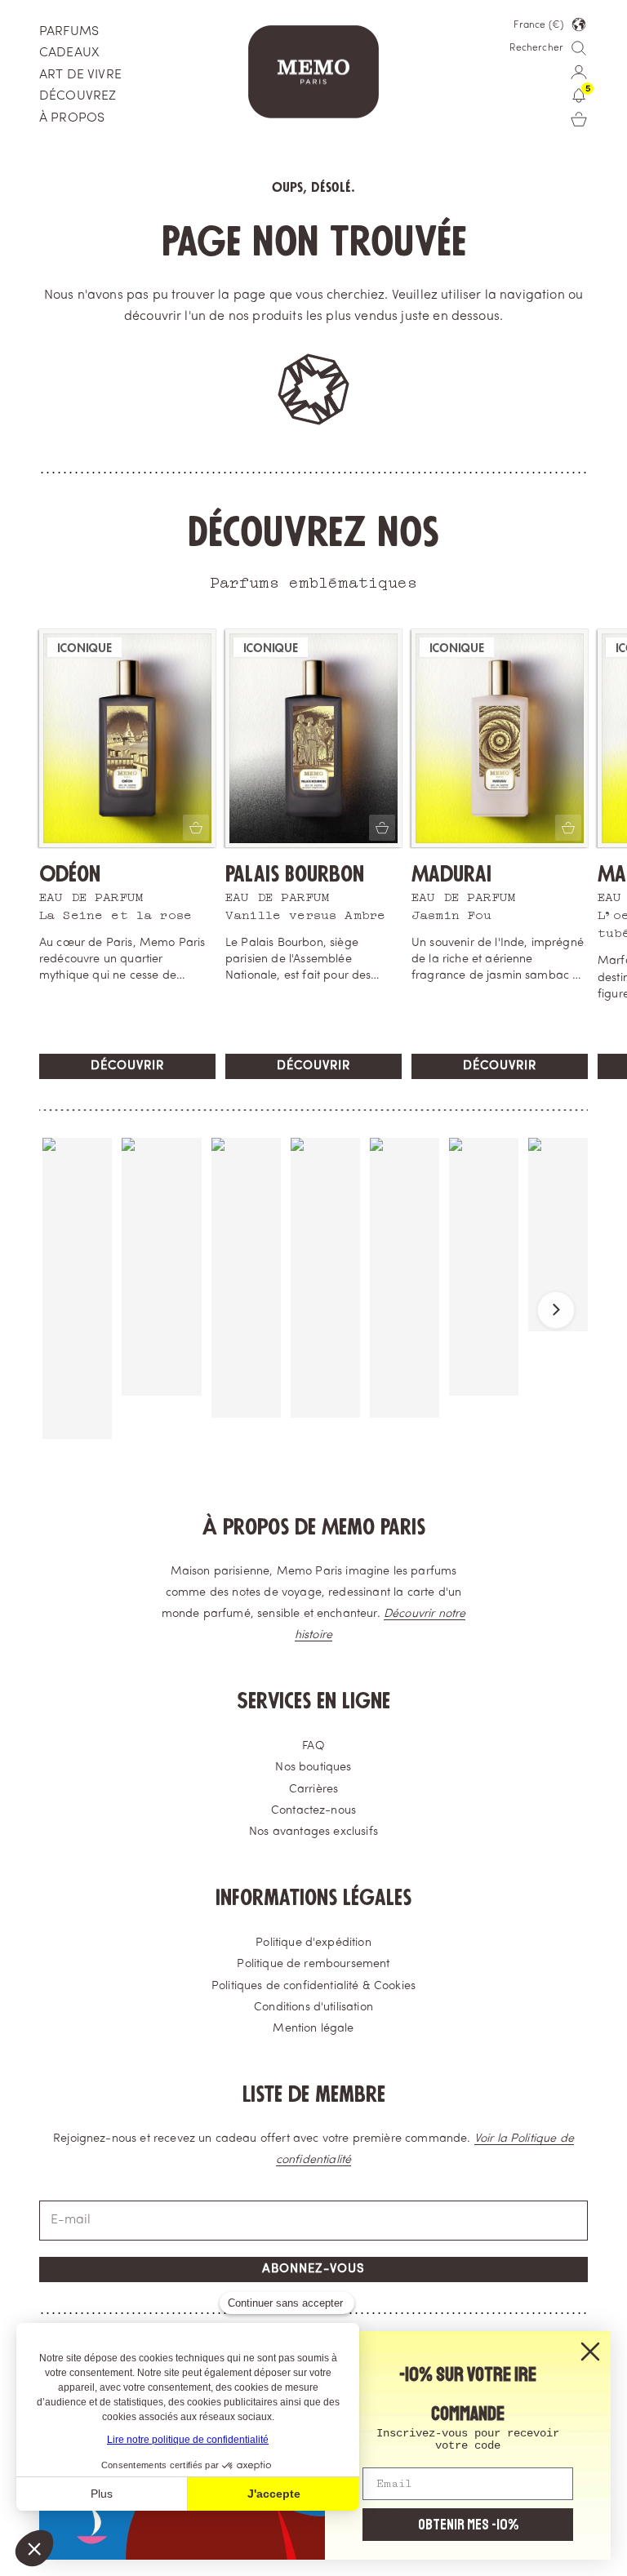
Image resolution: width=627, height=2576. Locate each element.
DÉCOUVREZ (78, 96)
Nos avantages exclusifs (313, 1832)
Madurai (451, 875)
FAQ (313, 1746)
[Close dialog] (590, 2352)
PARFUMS (69, 32)
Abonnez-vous (313, 2270)
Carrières (313, 1790)
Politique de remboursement (313, 1964)
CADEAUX (69, 53)
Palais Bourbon (295, 875)
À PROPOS (72, 118)
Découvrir (127, 1066)
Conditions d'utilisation (313, 2008)
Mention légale (313, 2029)
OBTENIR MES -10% (468, 2525)
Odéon (70, 875)
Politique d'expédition (313, 1943)
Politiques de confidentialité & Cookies (313, 1986)
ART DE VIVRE (80, 75)
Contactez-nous (313, 1811)
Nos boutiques (313, 1768)
